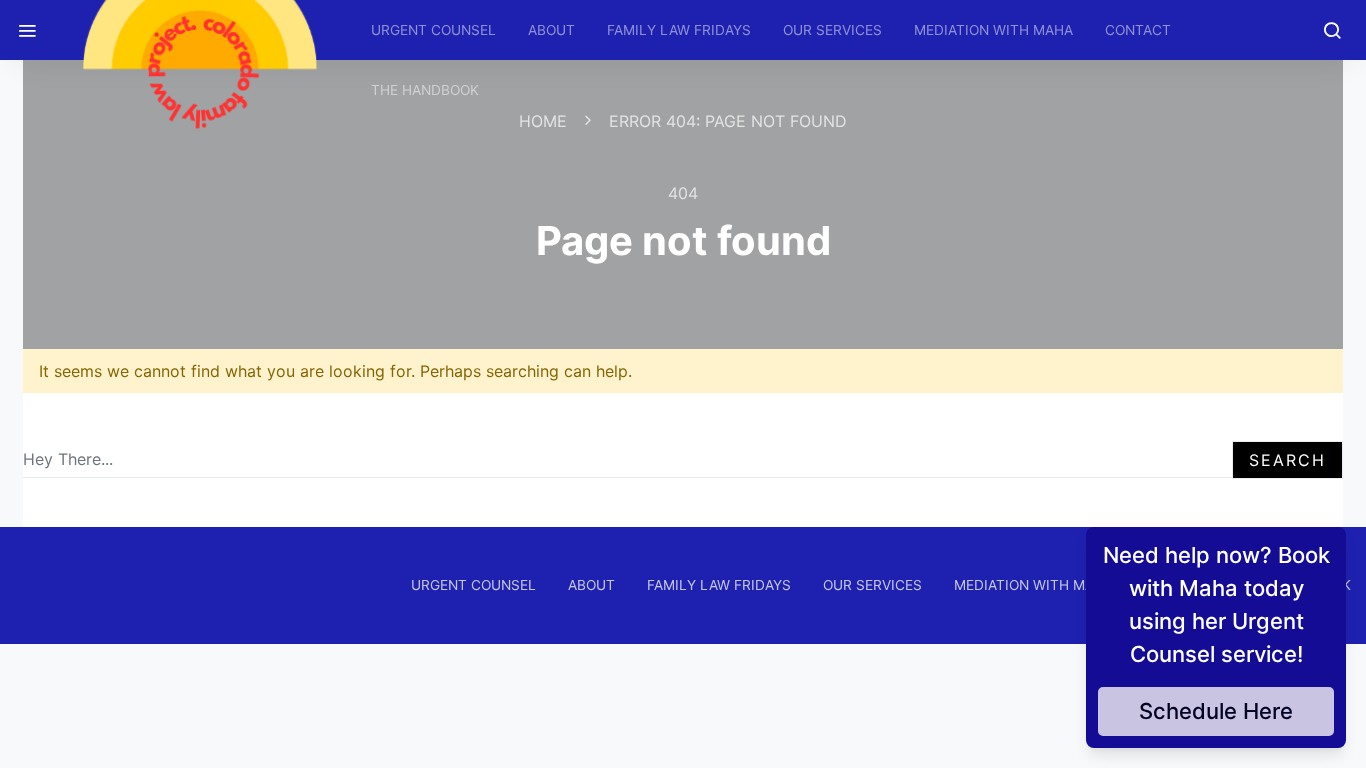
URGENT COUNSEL (433, 30)
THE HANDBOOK (425, 90)
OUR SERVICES (832, 30)
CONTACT (1138, 30)
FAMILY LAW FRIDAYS (679, 30)
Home (543, 121)
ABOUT (551, 30)
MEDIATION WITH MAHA (993, 30)
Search (1287, 460)
